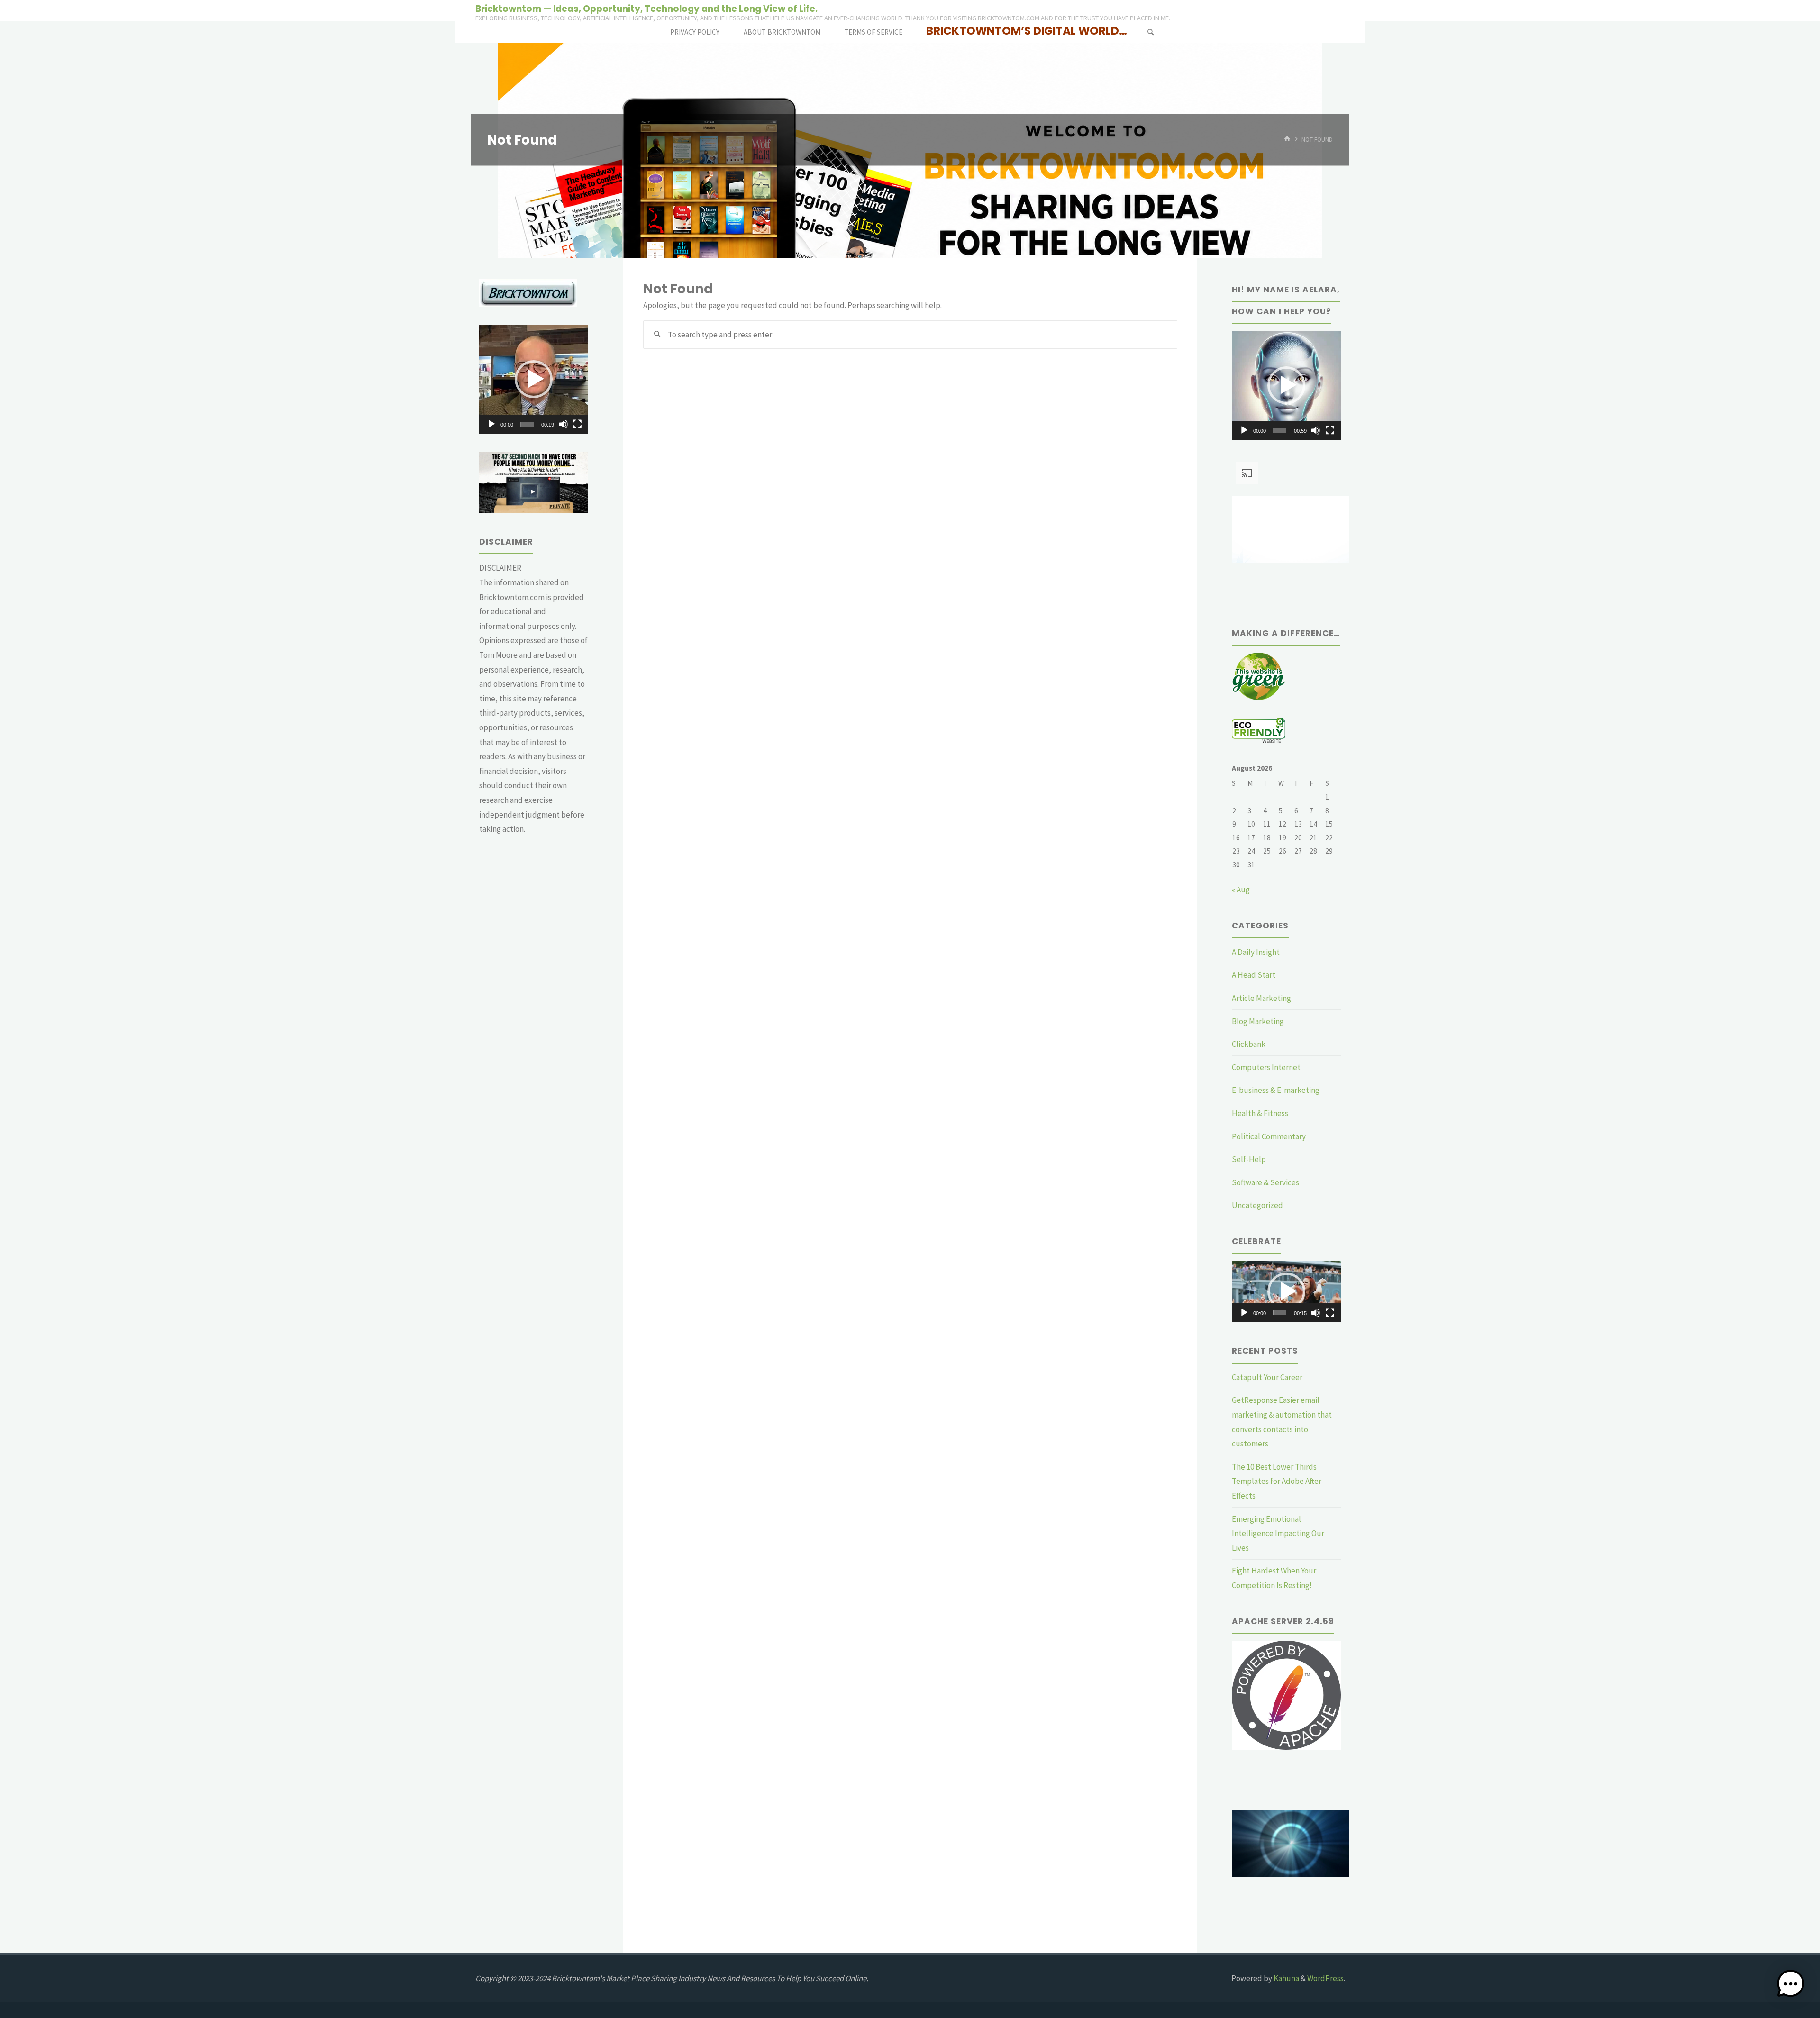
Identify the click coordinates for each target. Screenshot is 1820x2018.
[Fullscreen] (577, 424)
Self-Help (1249, 1159)
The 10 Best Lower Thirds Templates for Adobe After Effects (1277, 1481)
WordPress (1325, 1978)
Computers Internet (1266, 1067)
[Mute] (564, 424)
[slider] (527, 424)
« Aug (1241, 890)
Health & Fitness (1260, 1113)
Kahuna (1286, 1978)
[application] (534, 379)
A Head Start (1254, 975)
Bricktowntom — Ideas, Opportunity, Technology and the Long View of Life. (646, 8)
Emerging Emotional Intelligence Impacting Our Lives (1278, 1533)
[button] (534, 379)
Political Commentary (1269, 1136)
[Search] (1150, 32)
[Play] (491, 424)
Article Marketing (1261, 998)
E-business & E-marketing (1276, 1090)
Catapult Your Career (1267, 1377)
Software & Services (1265, 1182)
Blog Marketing (1258, 1021)
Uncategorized (1257, 1205)
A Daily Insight (1256, 952)
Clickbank (1249, 1044)
